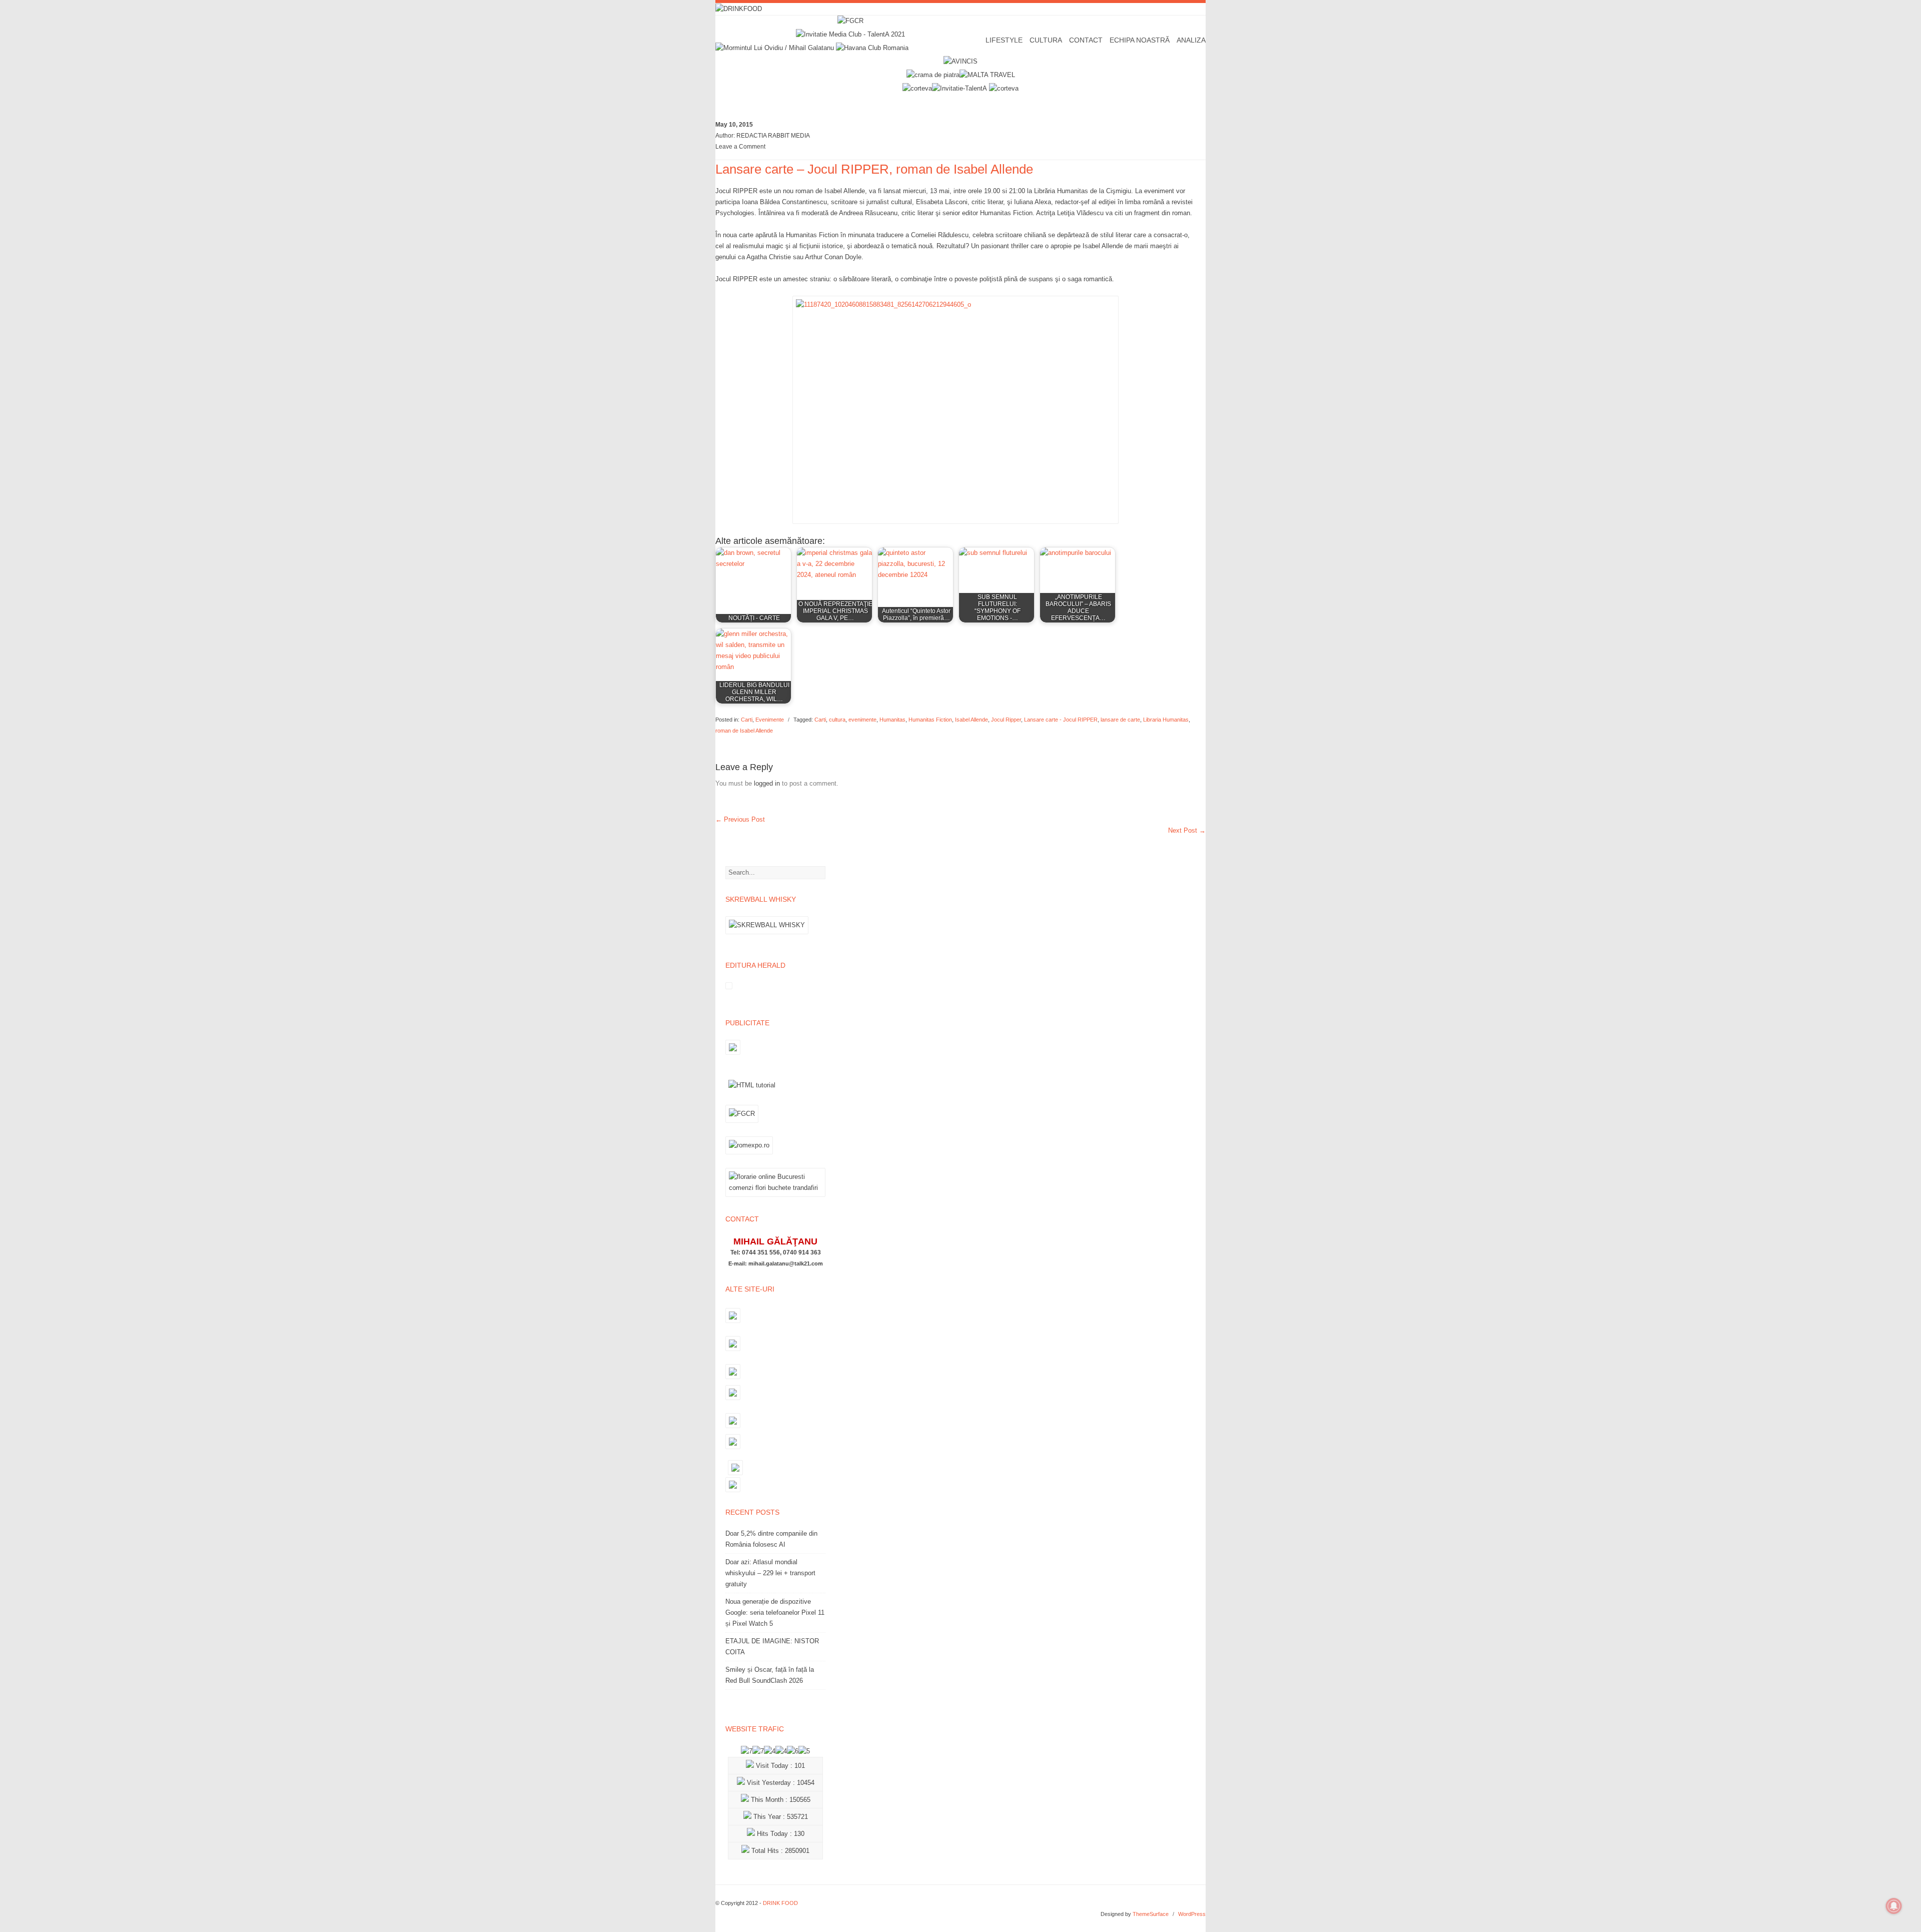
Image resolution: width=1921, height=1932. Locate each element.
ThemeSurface (1151, 1914)
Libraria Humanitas (1166, 720)
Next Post (1187, 830)
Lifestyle (1004, 40)
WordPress (1192, 1914)
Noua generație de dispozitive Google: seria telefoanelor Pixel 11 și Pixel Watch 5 (775, 1613)
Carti (747, 720)
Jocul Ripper (1006, 720)
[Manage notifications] (1894, 1906)
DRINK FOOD (780, 1903)
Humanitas (892, 720)
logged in (767, 783)
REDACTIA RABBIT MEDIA (773, 136)
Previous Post (740, 819)
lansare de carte (1120, 720)
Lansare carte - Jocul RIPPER (1061, 720)
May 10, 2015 (734, 125)
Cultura (1046, 40)
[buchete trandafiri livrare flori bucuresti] (775, 1197)
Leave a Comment (740, 147)
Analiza (1191, 40)
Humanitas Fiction (930, 720)
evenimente (862, 720)
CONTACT (1086, 40)
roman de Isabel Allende (744, 731)
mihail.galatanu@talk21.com (786, 1263)
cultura (837, 720)
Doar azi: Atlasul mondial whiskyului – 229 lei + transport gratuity (770, 1573)
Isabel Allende (972, 720)
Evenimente (770, 720)
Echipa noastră (1140, 40)
